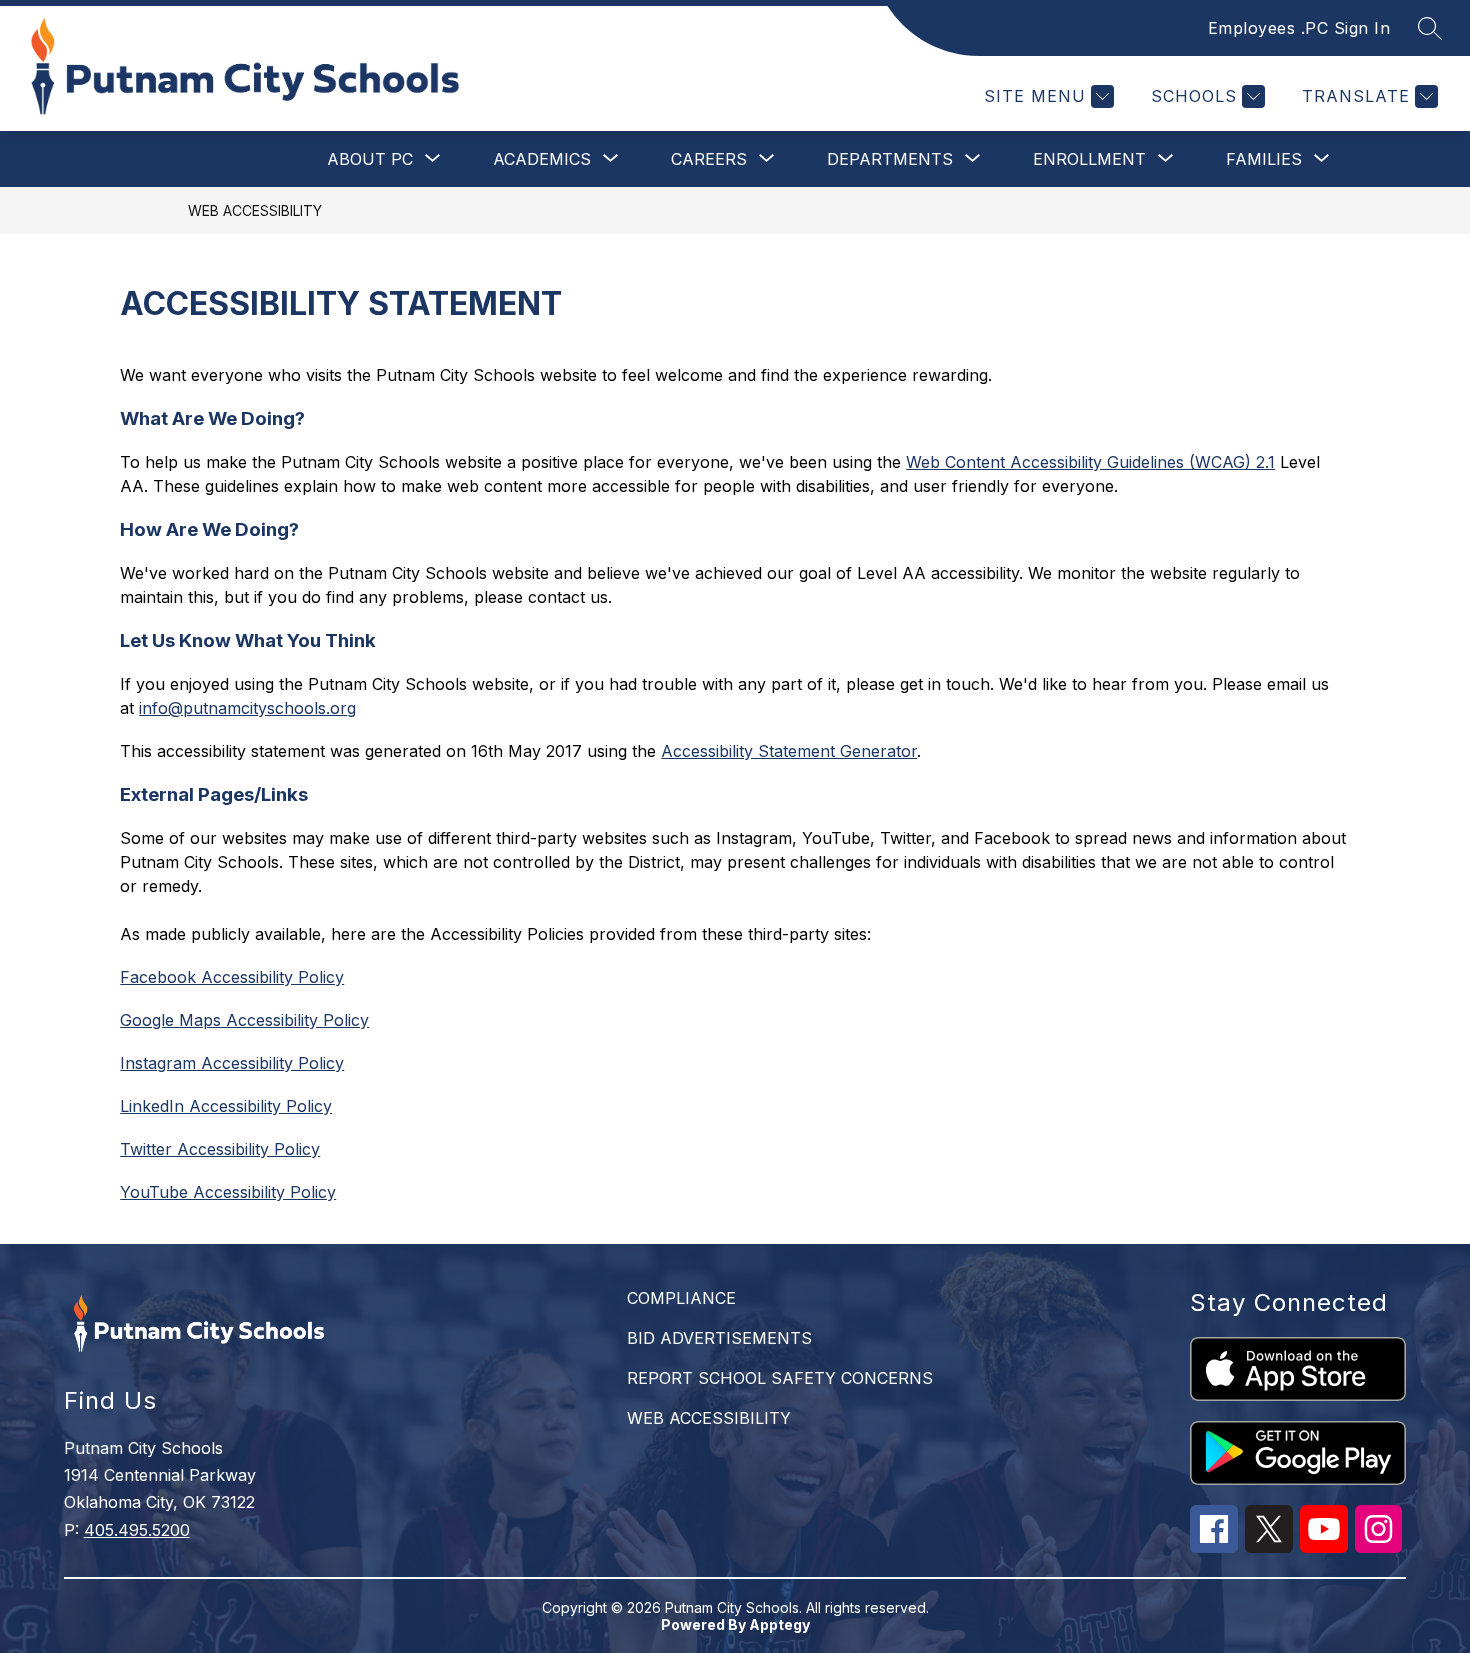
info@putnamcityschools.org (247, 708)
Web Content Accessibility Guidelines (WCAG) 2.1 (1090, 462)
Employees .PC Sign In (1299, 28)
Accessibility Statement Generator (789, 751)
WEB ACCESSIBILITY (709, 1418)
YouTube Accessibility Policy (228, 1192)
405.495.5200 (137, 1530)
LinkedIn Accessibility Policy (226, 1106)
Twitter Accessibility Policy (220, 1149)
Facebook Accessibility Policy (232, 977)
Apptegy (779, 1624)
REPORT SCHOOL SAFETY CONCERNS (780, 1378)
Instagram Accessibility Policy (232, 1063)
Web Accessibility (255, 210)
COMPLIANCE (681, 1298)
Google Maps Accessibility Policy (244, 1020)
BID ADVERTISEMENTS (719, 1338)
